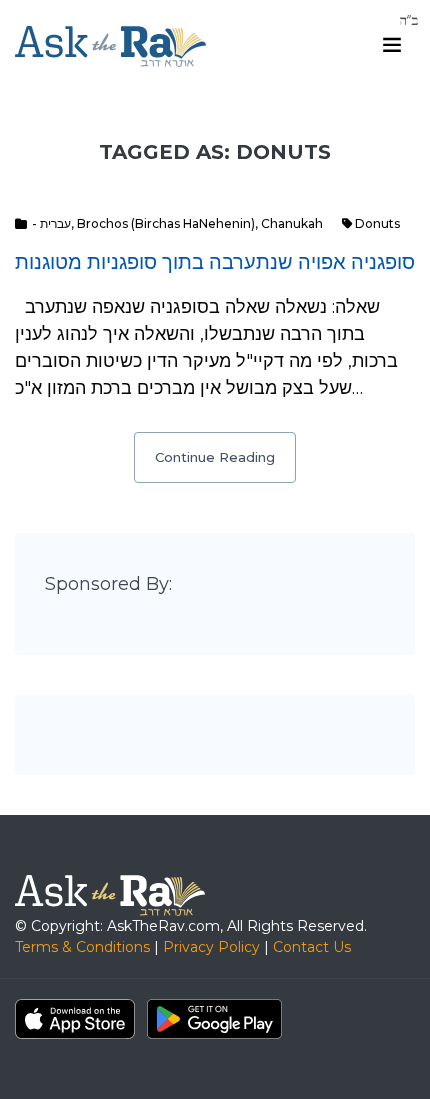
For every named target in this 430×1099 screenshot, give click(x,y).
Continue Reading (215, 457)
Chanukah (292, 223)
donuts (377, 223)
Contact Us (312, 947)
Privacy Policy (211, 947)
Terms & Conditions (82, 947)
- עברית (51, 223)
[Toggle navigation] (392, 45)
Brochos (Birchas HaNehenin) (166, 223)
